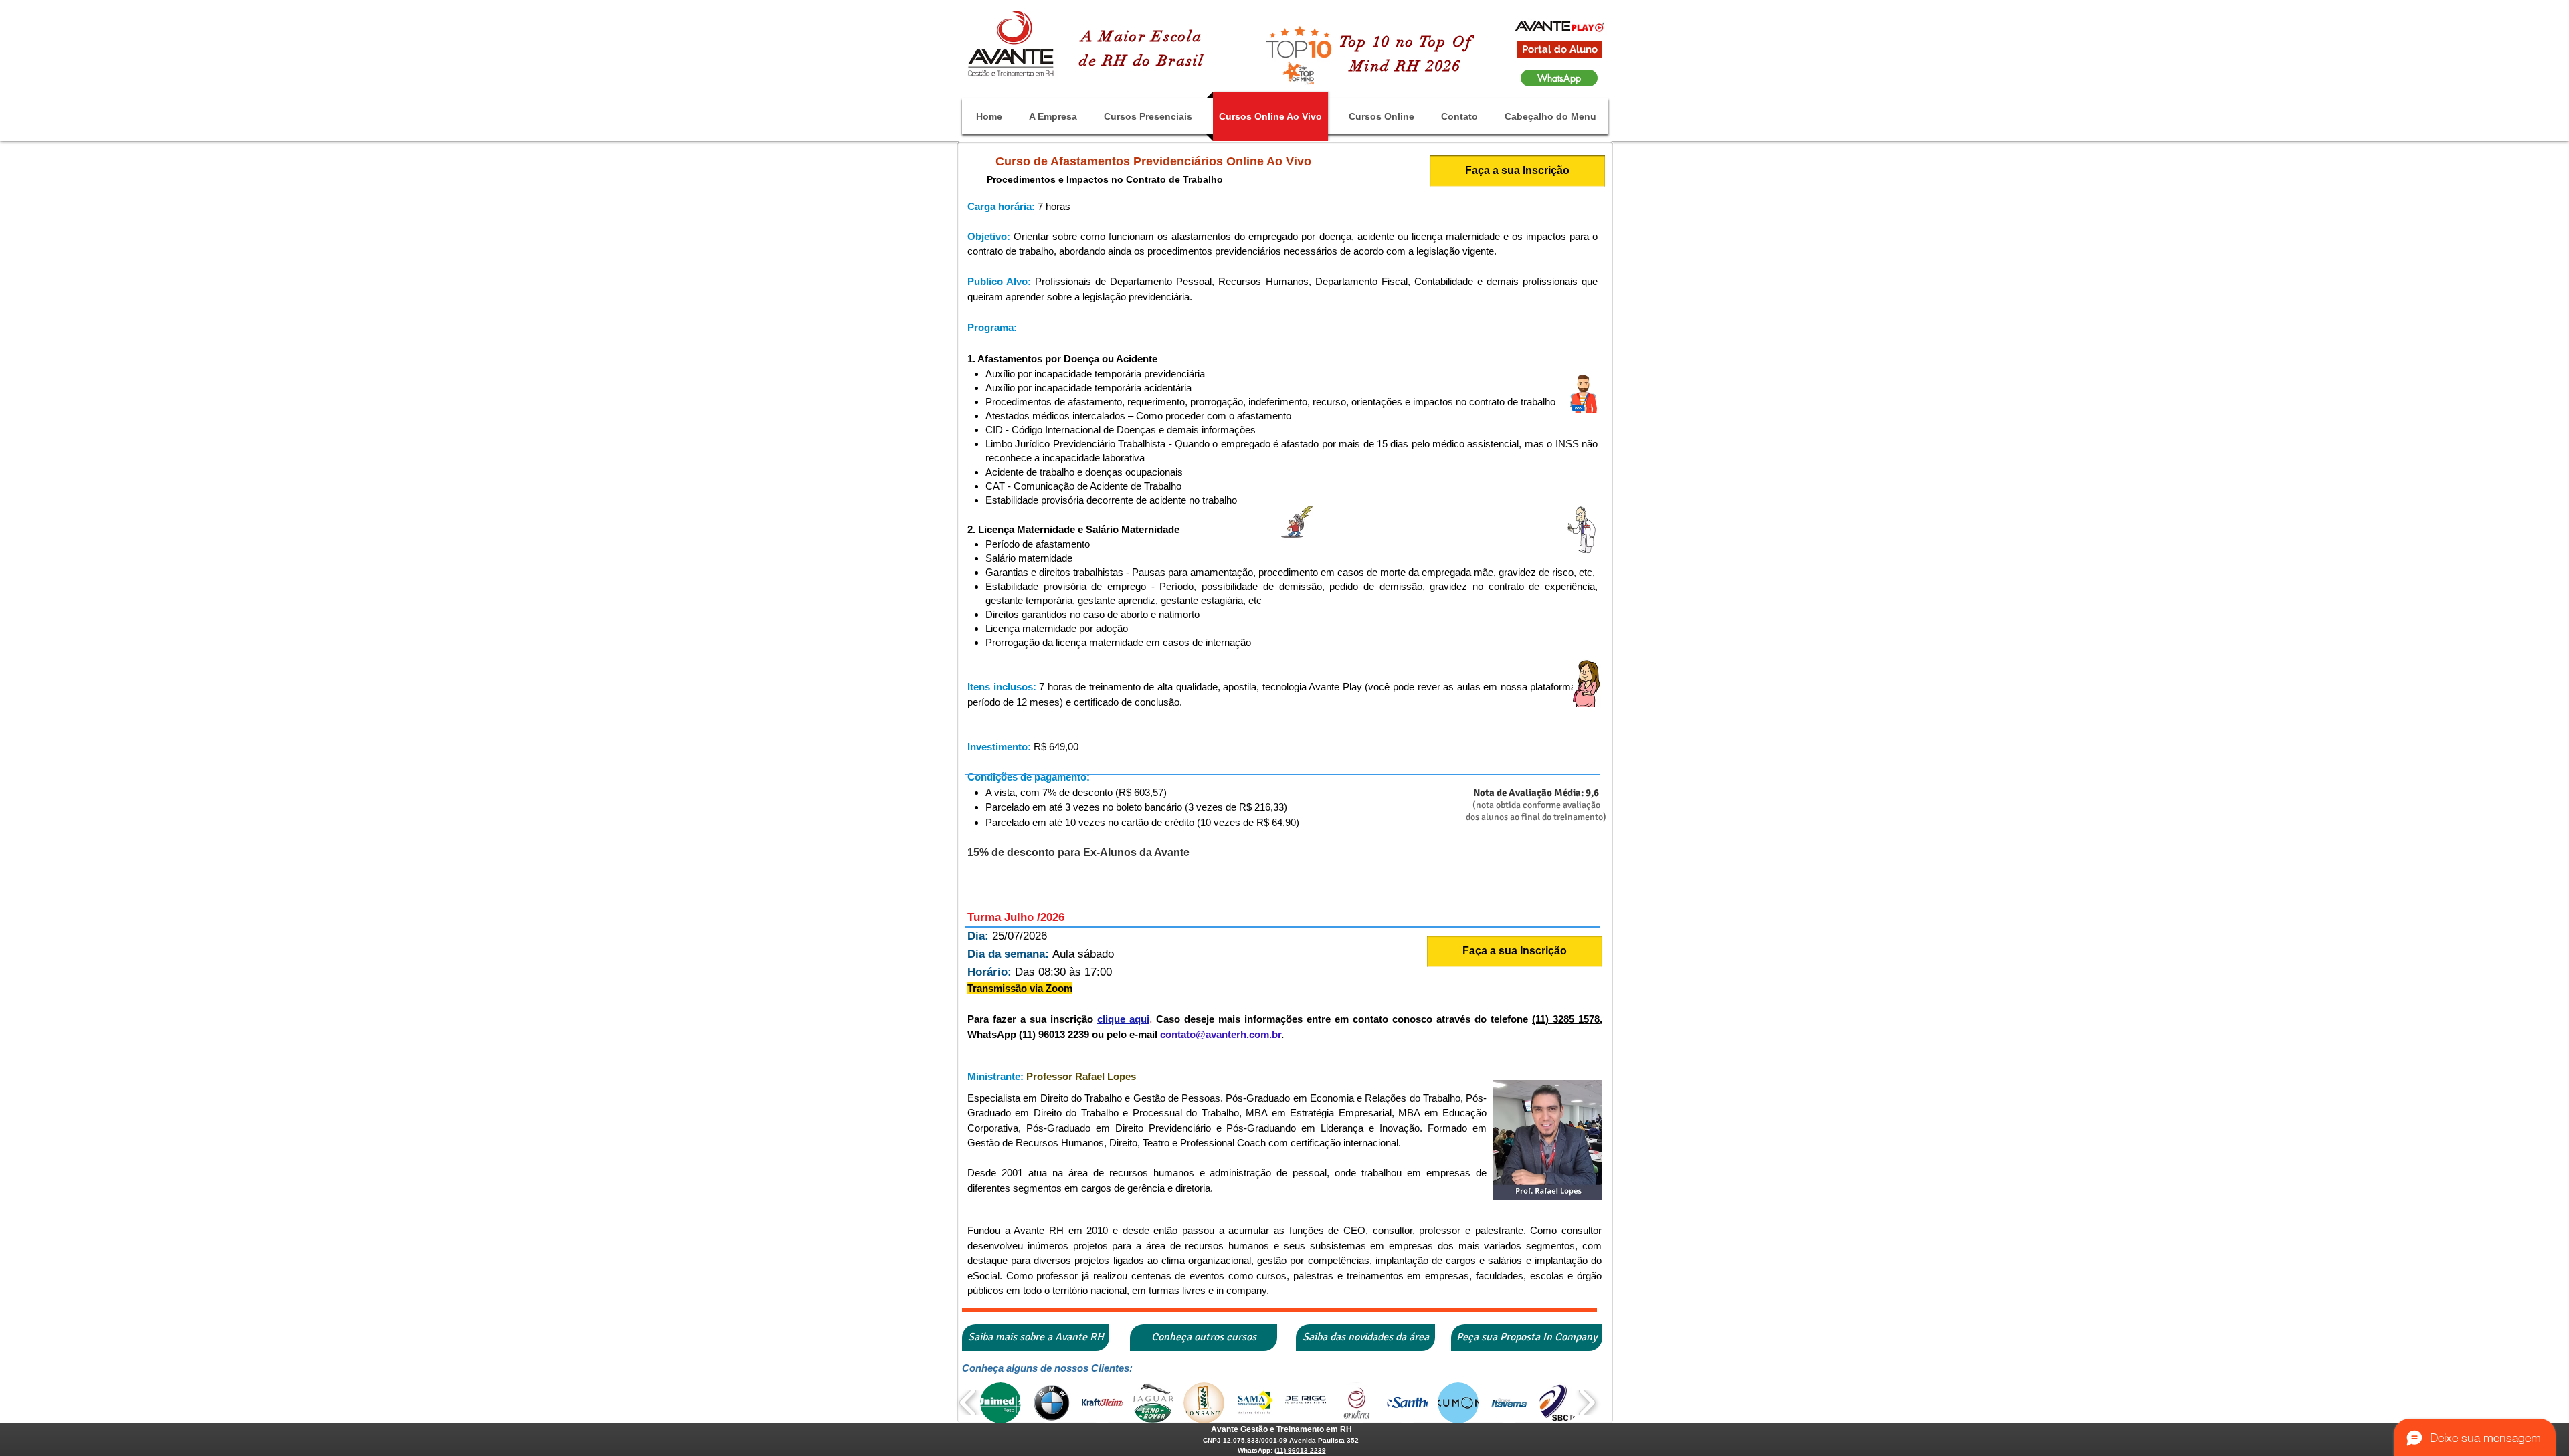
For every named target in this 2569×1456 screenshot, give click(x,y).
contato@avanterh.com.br (1221, 1034)
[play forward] (1587, 1403)
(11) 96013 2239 (1300, 1450)
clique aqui (1123, 1019)
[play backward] (968, 1403)
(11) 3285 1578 (1566, 1019)
